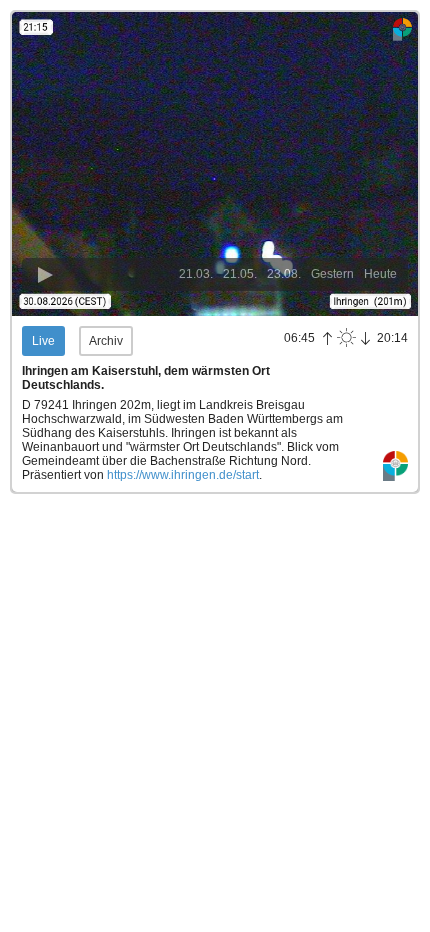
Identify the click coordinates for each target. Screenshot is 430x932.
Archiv (106, 341)
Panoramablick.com (395, 466)
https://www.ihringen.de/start (183, 475)
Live (43, 341)
